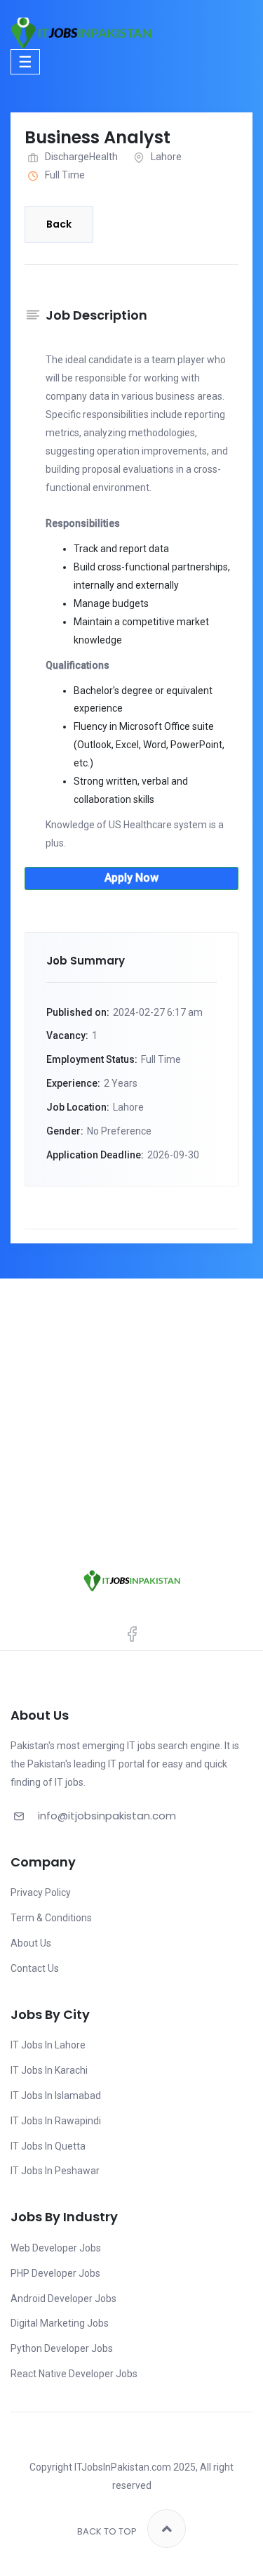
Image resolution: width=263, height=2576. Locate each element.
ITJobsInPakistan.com (123, 2467)
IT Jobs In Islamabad (56, 2096)
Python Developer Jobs (62, 2348)
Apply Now (131, 878)
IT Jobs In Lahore (48, 2045)
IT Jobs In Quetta (48, 2146)
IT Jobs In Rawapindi (56, 2121)
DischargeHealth (81, 157)
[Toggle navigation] (25, 61)
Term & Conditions (51, 1918)
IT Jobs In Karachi (49, 2070)
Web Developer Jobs (56, 2248)
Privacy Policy (41, 1892)
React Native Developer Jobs (74, 2374)
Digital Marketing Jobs (60, 2323)
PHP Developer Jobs (55, 2273)
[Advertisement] (131, 1417)
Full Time (65, 175)
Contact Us (35, 1968)
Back (59, 224)
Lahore (166, 157)
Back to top (107, 2531)
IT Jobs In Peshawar (55, 2171)
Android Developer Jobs (63, 2299)
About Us (31, 1943)
